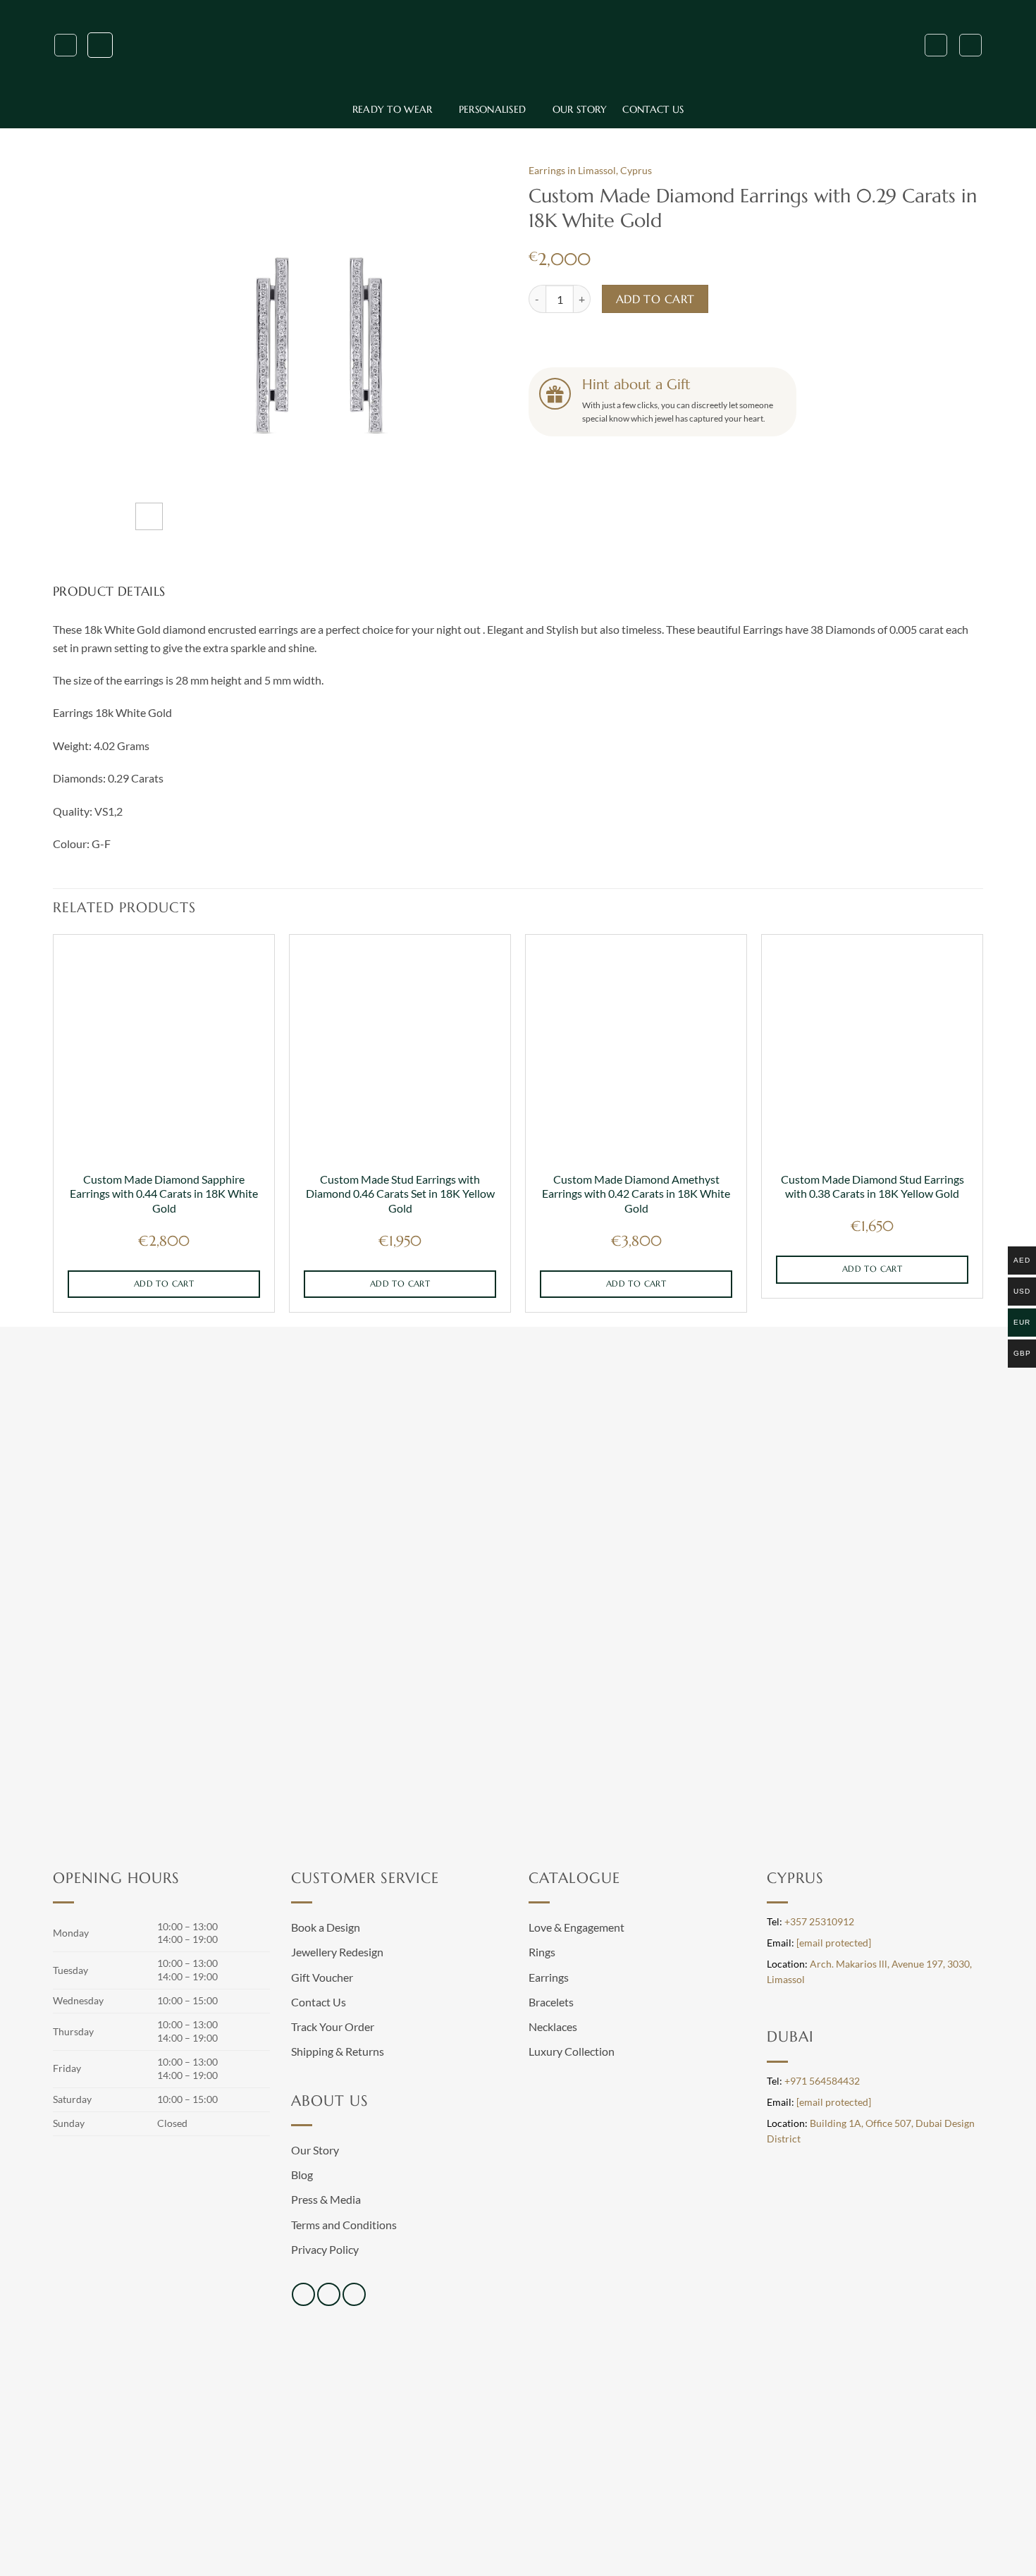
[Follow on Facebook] (303, 2294)
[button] (66, 45)
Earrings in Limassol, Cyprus (590, 171)
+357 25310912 (819, 1922)
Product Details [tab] (109, 591)
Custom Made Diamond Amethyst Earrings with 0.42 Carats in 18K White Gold (636, 1194)
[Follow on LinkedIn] (354, 2294)
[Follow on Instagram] (329, 2294)
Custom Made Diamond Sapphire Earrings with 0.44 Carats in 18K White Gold (164, 1194)
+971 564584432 (822, 2081)
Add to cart (655, 299)
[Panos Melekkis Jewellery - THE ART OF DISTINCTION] (518, 45)
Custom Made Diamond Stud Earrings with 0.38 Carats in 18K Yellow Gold (872, 1186)
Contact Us (653, 109)
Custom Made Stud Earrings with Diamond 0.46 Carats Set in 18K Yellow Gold (400, 1194)
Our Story (580, 109)
